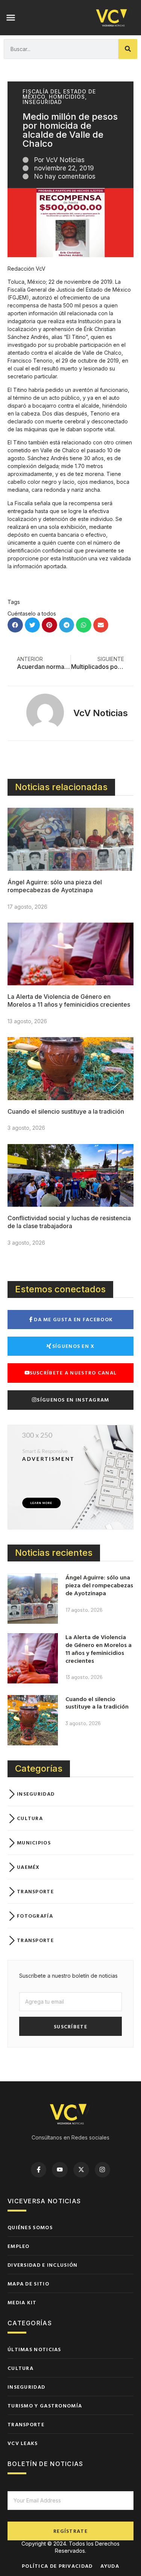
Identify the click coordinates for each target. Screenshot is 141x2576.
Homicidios (67, 97)
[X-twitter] (81, 2170)
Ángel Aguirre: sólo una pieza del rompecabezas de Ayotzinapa (55, 886)
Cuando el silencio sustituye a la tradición (66, 1111)
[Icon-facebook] (39, 2170)
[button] (11, 18)
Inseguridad (42, 102)
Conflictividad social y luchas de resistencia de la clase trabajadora (69, 1222)
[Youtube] (60, 2170)
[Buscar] (128, 49)
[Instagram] (103, 2170)
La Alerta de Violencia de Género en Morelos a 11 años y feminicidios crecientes (69, 1000)
